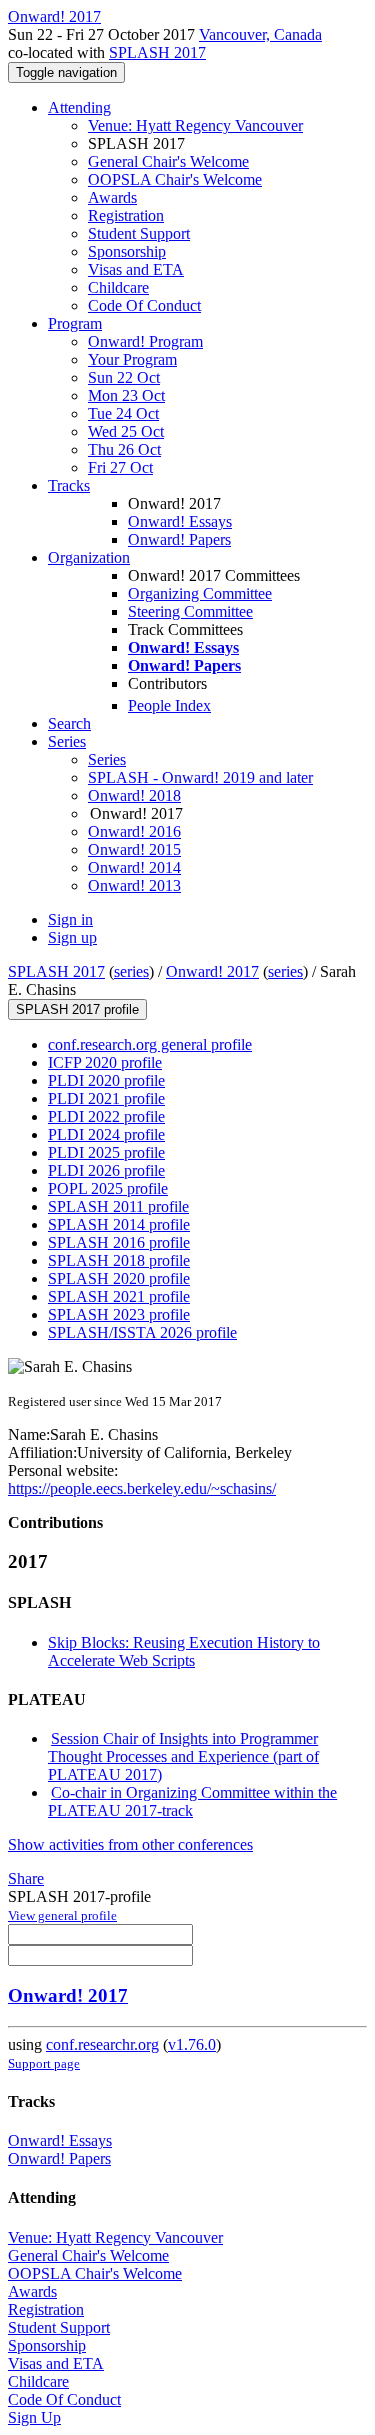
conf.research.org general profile (150, 1044)
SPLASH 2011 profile (118, 1206)
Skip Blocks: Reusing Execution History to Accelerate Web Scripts (184, 1651)
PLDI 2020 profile (106, 1080)
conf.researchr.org (102, 2044)
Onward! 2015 (134, 849)
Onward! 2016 (134, 831)
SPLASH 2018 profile (119, 1260)
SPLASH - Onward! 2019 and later (200, 777)
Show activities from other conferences (130, 1844)
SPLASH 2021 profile (119, 1296)
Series (107, 759)
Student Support (139, 233)
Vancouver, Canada (260, 34)
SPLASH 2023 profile (119, 1314)
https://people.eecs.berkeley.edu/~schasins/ (142, 1488)
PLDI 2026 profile (106, 1170)
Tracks (69, 485)
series (131, 971)
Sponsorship (127, 251)
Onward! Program (145, 341)
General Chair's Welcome (168, 161)
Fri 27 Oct (120, 467)
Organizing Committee (200, 593)
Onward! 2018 (134, 795)
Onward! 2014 (134, 867)
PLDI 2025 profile (106, 1152)
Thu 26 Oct (124, 449)
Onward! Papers (179, 539)
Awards (112, 197)
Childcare (118, 287)
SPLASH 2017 (157, 52)
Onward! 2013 (134, 885)
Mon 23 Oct (126, 395)
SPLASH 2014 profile (119, 1224)
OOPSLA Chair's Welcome (175, 179)
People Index (169, 705)
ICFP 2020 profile (105, 1062)
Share (26, 1878)
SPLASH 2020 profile (119, 1278)
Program (75, 323)
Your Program (132, 359)
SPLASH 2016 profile (119, 1242)
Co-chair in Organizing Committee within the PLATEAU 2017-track (192, 1801)
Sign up (72, 937)
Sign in (70, 919)
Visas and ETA (136, 269)
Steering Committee (190, 611)
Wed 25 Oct (126, 431)
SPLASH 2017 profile (77, 1009)
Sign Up (34, 2417)
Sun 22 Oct (124, 377)
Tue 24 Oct (123, 413)
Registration (126, 215)
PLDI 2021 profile (106, 1098)
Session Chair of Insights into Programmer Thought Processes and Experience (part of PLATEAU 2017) (183, 1756)
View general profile (62, 1915)
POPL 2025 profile (108, 1188)
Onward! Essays (180, 521)
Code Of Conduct (144, 305)
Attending (79, 107)
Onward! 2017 (212, 971)
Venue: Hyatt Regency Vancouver (195, 125)
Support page (44, 2063)
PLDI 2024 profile (106, 1134)
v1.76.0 (192, 2044)
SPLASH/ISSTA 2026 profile (142, 1332)
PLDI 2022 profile (106, 1116)
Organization (89, 557)
